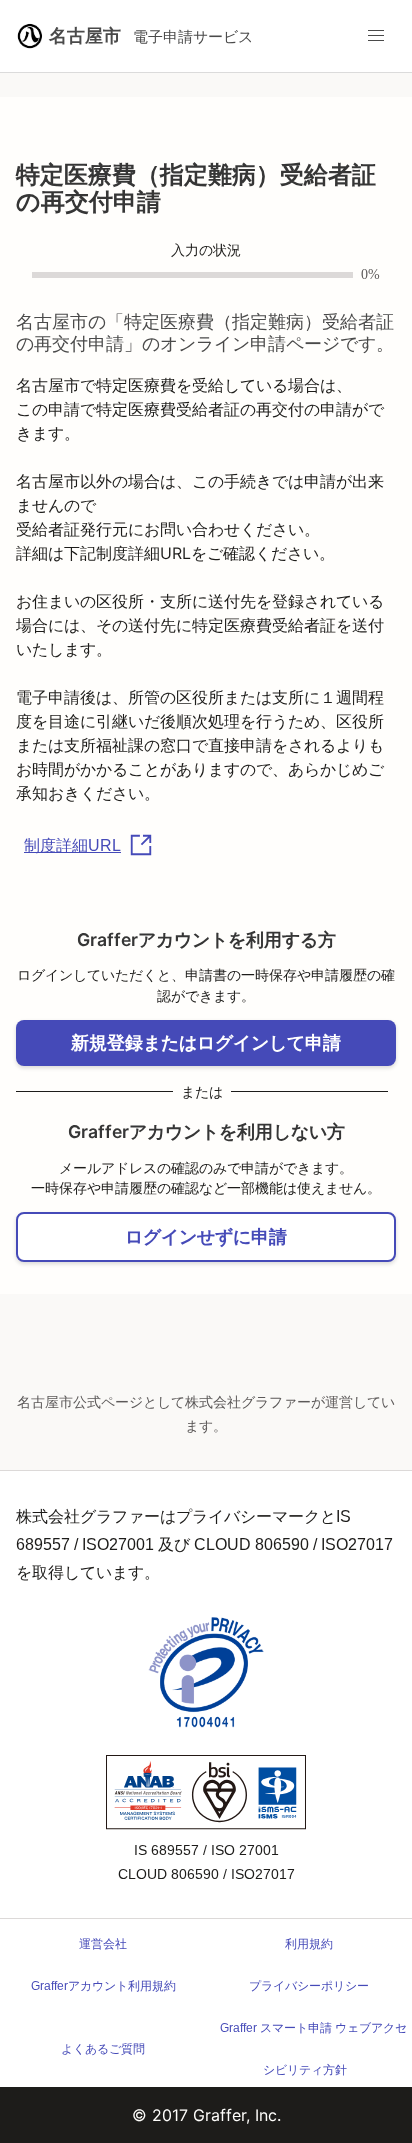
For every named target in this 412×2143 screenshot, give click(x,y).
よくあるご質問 (103, 2049)
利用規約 (309, 1944)
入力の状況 (206, 250)
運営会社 (103, 1944)
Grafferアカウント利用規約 (103, 1986)
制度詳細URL (72, 845)
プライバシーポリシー (309, 1986)
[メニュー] (376, 36)
